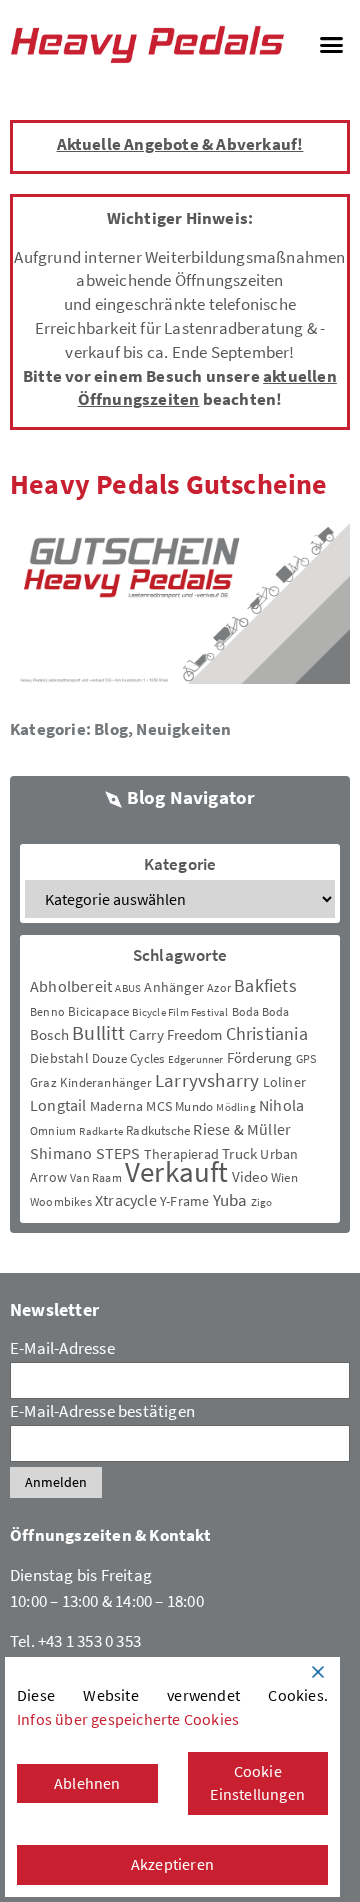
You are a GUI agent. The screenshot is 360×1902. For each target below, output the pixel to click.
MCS (159, 1106)
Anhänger (174, 987)
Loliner (284, 1082)
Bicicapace (98, 1011)
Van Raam (96, 1177)
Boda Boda (261, 1011)
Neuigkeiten (183, 729)
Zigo (262, 1202)
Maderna (116, 1106)
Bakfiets (265, 985)
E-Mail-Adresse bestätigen (102, 1411)
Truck (239, 1153)
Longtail (58, 1105)
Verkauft (177, 1171)
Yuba (230, 1200)
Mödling (235, 1107)
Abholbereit (71, 986)
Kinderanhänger (106, 1082)
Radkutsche (158, 1130)
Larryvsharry (207, 1080)
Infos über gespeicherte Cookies (128, 1719)
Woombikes (61, 1201)
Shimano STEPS (85, 1153)
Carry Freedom (176, 1034)
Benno (47, 1011)
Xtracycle (126, 1200)
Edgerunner (196, 1059)
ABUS (128, 988)
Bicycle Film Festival (180, 1012)
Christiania (267, 1033)
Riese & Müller (242, 1129)
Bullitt (98, 1033)
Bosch (49, 1034)
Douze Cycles (128, 1058)
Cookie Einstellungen (257, 1783)
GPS (306, 1058)
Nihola (281, 1105)
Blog (111, 729)
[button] (331, 45)
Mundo (194, 1106)
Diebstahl (59, 1058)
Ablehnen (87, 1783)
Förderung (260, 1057)
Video (250, 1176)
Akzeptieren (172, 1864)
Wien (284, 1177)
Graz (43, 1082)
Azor (219, 987)
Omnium (53, 1130)
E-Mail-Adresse (62, 1348)
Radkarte (101, 1131)
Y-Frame (184, 1201)
